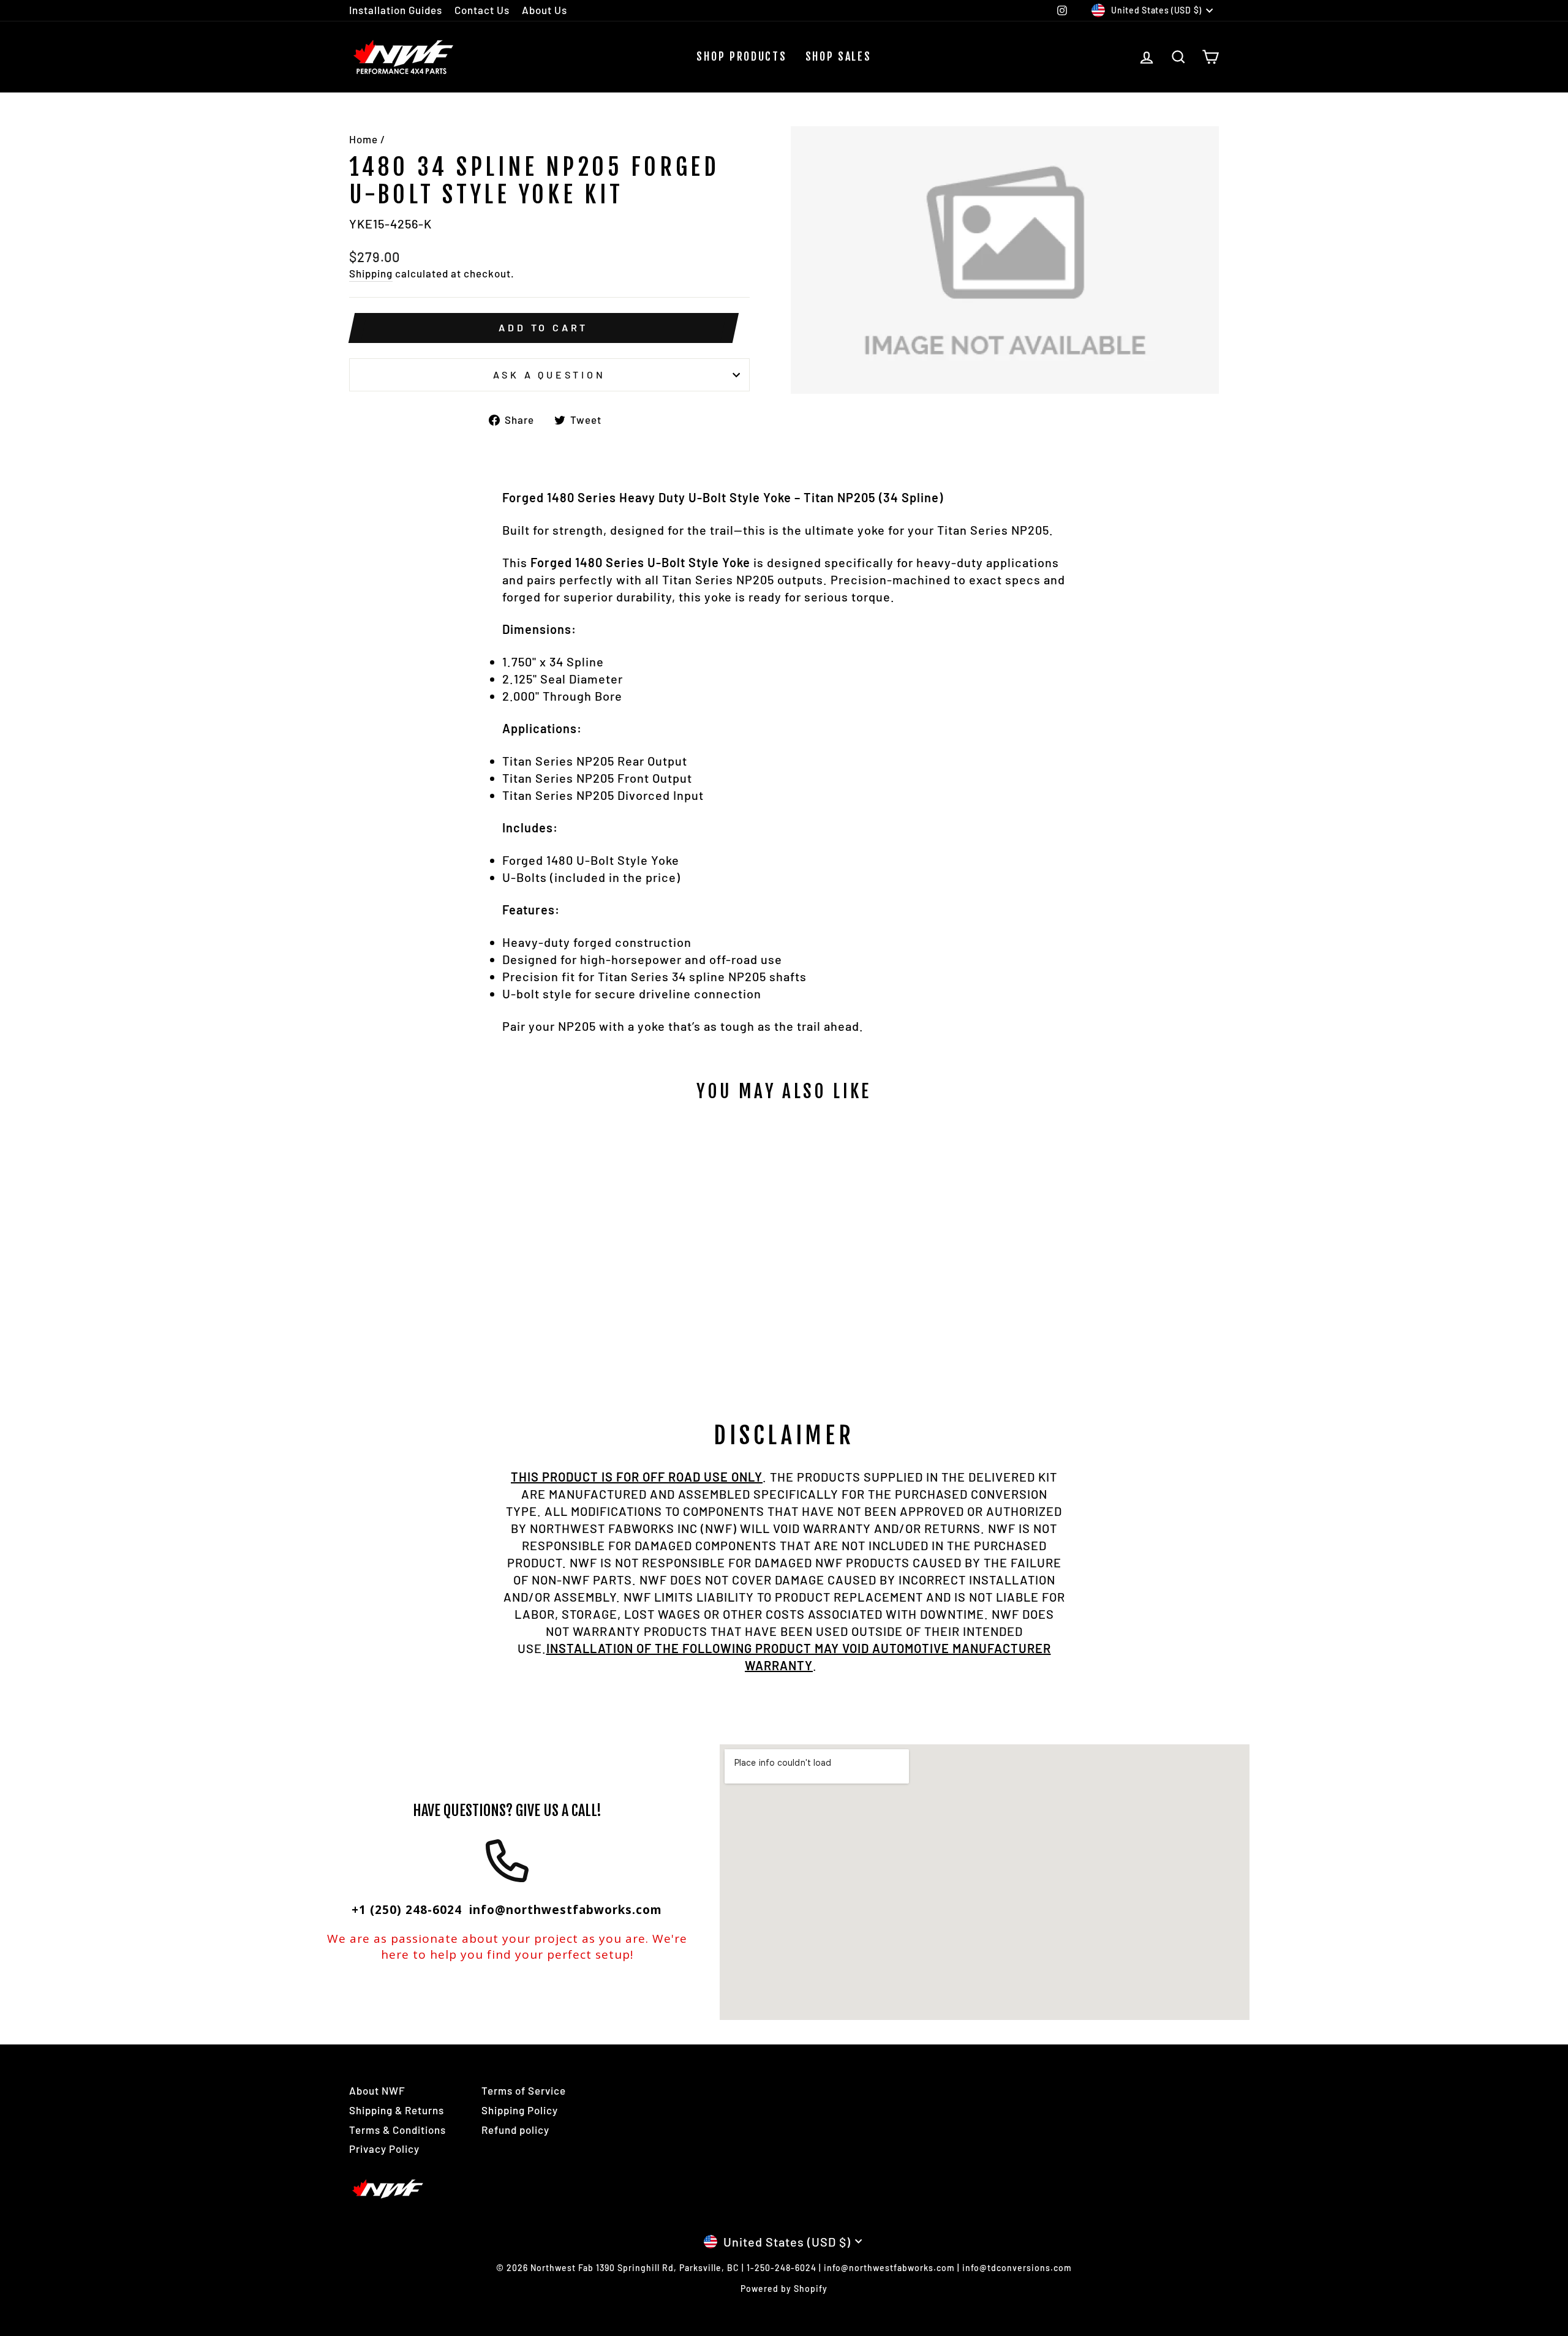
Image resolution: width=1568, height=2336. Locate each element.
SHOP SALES (839, 56)
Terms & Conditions (398, 2130)
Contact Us (482, 10)
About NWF (377, 2090)
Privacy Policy (384, 2149)
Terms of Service (524, 2090)
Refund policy (515, 2130)
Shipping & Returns (397, 2110)
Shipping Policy (520, 2110)
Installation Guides (396, 10)
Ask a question (549, 375)
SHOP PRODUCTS (741, 56)
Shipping (371, 273)
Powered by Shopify (784, 2289)
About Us (545, 10)
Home (364, 139)
